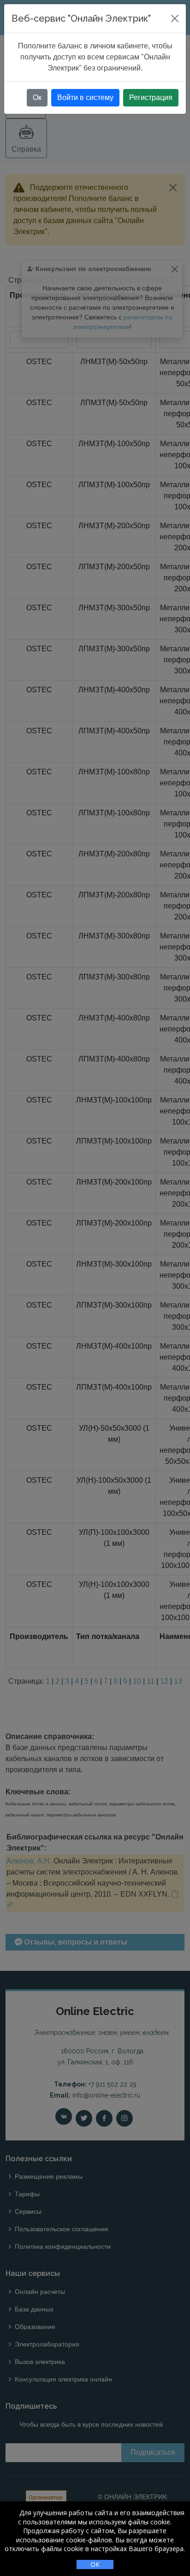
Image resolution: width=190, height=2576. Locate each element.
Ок (37, 97)
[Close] (175, 18)
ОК (95, 2564)
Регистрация (151, 97)
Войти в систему (85, 97)
